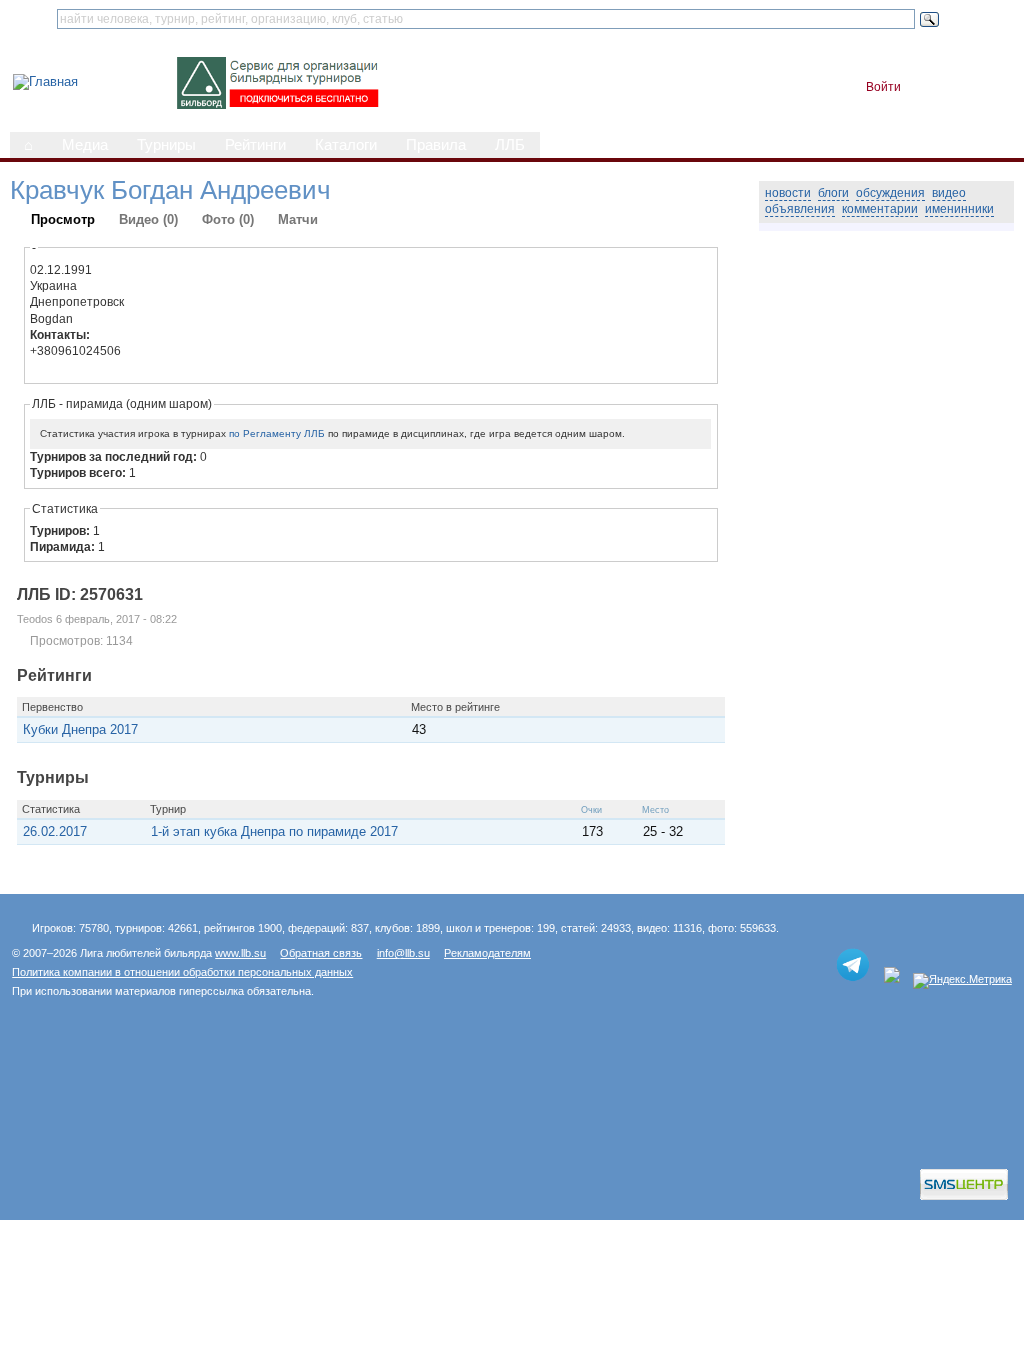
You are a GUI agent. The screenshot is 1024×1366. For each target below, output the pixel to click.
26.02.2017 (55, 831)
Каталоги (346, 145)
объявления (800, 209)
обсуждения (890, 193)
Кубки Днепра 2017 (80, 729)
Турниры (166, 145)
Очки (591, 810)
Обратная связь (321, 953)
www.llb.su (240, 953)
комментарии (880, 209)
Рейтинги (255, 145)
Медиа (85, 145)
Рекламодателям (487, 953)
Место (655, 810)
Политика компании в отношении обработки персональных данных (182, 972)
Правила (436, 145)
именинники (959, 209)
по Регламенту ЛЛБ (277, 433)
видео (949, 193)
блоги (833, 193)
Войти (883, 87)
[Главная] (45, 81)
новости (788, 193)
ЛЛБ (510, 145)
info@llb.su (403, 953)
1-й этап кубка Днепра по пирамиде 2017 (274, 831)
